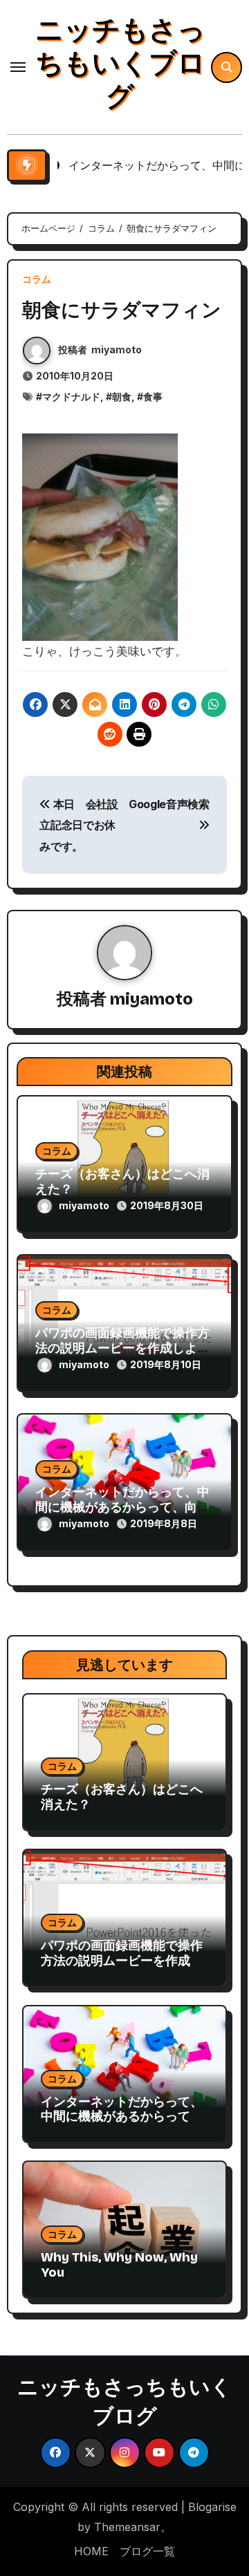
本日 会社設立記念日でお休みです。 (79, 825)
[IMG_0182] (100, 536)
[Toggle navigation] (18, 67)
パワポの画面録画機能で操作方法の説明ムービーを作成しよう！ (122, 1348)
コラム (37, 279)
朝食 (122, 396)
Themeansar (127, 2527)
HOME (91, 2551)
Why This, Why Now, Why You (119, 2265)
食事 (153, 396)
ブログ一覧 (147, 2551)
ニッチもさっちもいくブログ (120, 64)
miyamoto (117, 349)
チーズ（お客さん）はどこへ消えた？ (122, 1182)
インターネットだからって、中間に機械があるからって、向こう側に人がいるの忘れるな (122, 1507)
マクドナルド (71, 396)
